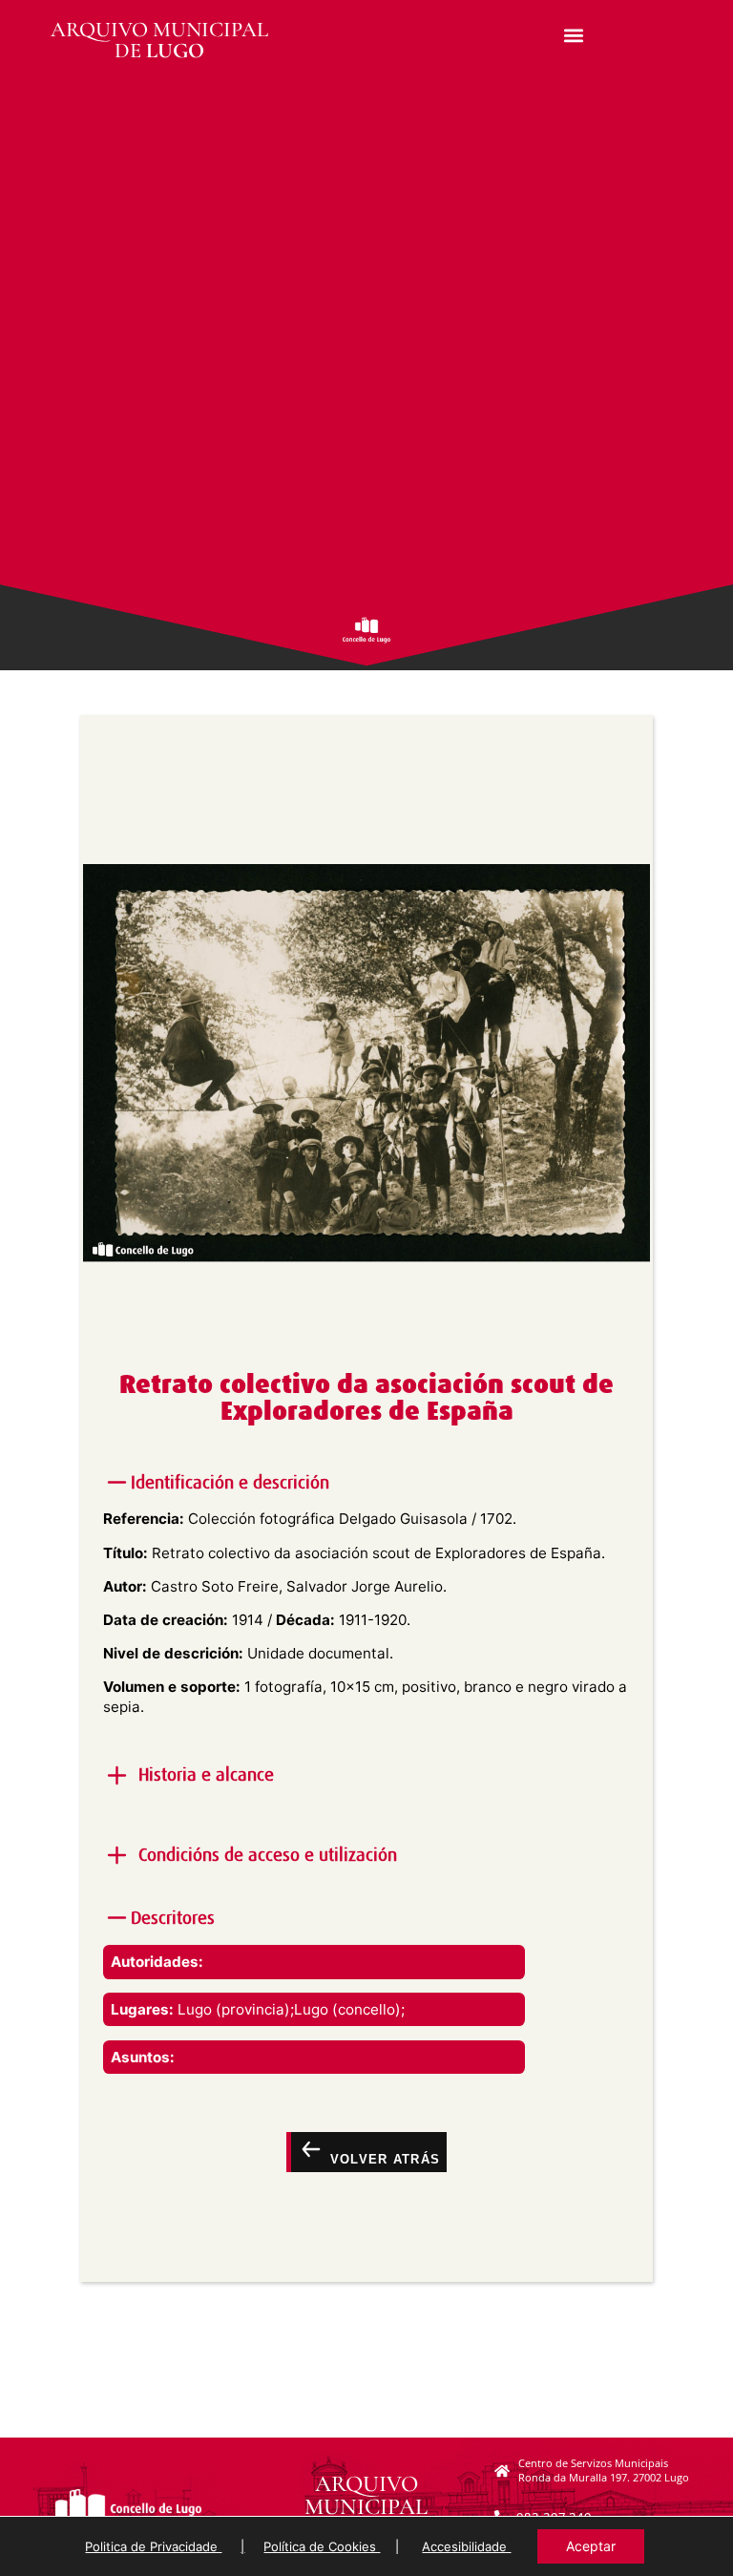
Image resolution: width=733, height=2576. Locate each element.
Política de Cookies (322, 2546)
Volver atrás (382, 2158)
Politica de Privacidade (153, 2546)
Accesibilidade (466, 2546)
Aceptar (591, 2546)
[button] (573, 35)
